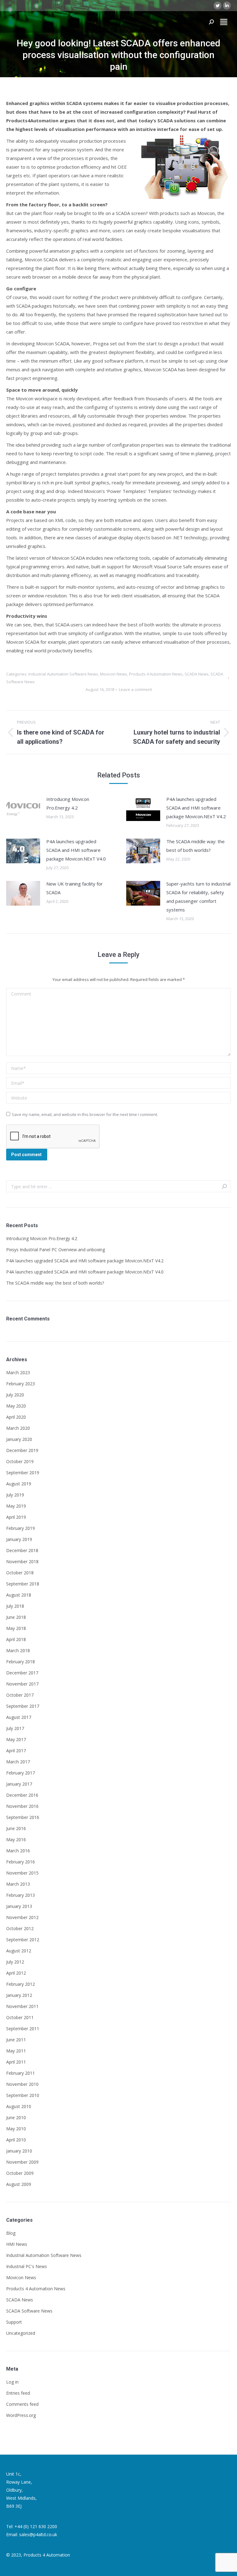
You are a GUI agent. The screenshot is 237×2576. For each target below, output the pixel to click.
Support (14, 2322)
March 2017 (18, 1762)
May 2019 (16, 1506)
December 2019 (22, 1450)
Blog (11, 2233)
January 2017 (19, 1784)
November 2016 (22, 1806)
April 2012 (16, 1973)
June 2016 (16, 1828)
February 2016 (21, 1862)
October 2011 (20, 2017)
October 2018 (20, 1573)
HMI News (17, 2244)
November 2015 (22, 1873)
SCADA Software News (29, 2311)
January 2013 (19, 1906)
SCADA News (197, 674)
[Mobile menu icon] (224, 22)
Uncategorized (21, 2333)
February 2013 (21, 1895)
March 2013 (18, 1884)
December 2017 (22, 1673)
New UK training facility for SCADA (75, 888)
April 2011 (16, 2062)
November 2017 (22, 1684)
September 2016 (23, 1817)
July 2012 (15, 1962)
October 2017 (20, 1695)
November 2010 (22, 2084)
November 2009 (22, 2162)
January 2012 (19, 1995)
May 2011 (16, 2051)
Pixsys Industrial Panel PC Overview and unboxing (56, 1250)
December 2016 (22, 1795)
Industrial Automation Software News (63, 674)
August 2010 (19, 2106)
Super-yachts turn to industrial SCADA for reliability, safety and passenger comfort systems (198, 897)
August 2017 (19, 1717)
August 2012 (19, 1951)
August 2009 (19, 2184)
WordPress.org (21, 2415)
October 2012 (20, 1928)
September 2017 (23, 1706)
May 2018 (16, 1628)
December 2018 (22, 1550)
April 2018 (16, 1639)
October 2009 (20, 2173)
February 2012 (21, 1984)
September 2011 (23, 2029)
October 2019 (20, 1461)
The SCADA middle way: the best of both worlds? (195, 846)
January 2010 (19, 2151)
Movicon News (114, 674)
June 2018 (16, 1617)
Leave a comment (135, 689)
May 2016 (16, 1839)
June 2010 (16, 2117)
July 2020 (15, 1395)
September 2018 (23, 1584)
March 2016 (18, 1851)
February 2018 (21, 1662)
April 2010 (16, 2140)
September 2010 (23, 2095)
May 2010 (16, 2129)
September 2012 (23, 1940)
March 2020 (18, 1428)
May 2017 (16, 1739)
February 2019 (21, 1528)
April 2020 (16, 1417)
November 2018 (22, 1562)
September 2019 (23, 1473)
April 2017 (16, 1751)
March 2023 (18, 1372)
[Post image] (23, 809)
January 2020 (19, 1439)
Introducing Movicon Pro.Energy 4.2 (68, 803)
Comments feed (22, 2404)
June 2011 (16, 2040)
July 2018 (15, 1606)
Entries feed (18, 2393)
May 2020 (16, 1406)
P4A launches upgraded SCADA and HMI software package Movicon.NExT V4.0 (76, 850)
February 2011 (21, 2073)
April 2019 (16, 1517)
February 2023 (21, 1384)
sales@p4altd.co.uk (38, 2534)
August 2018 (19, 1595)
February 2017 (21, 1773)
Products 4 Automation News (156, 674)
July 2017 (15, 1728)
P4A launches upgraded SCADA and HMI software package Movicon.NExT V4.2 (196, 808)
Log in (12, 2382)
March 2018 (18, 1650)
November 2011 (22, 2006)
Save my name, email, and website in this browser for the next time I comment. (85, 1114)
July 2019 (15, 1495)
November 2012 (22, 1917)
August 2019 (19, 1484)
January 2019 (19, 1539)
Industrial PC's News (27, 2266)
